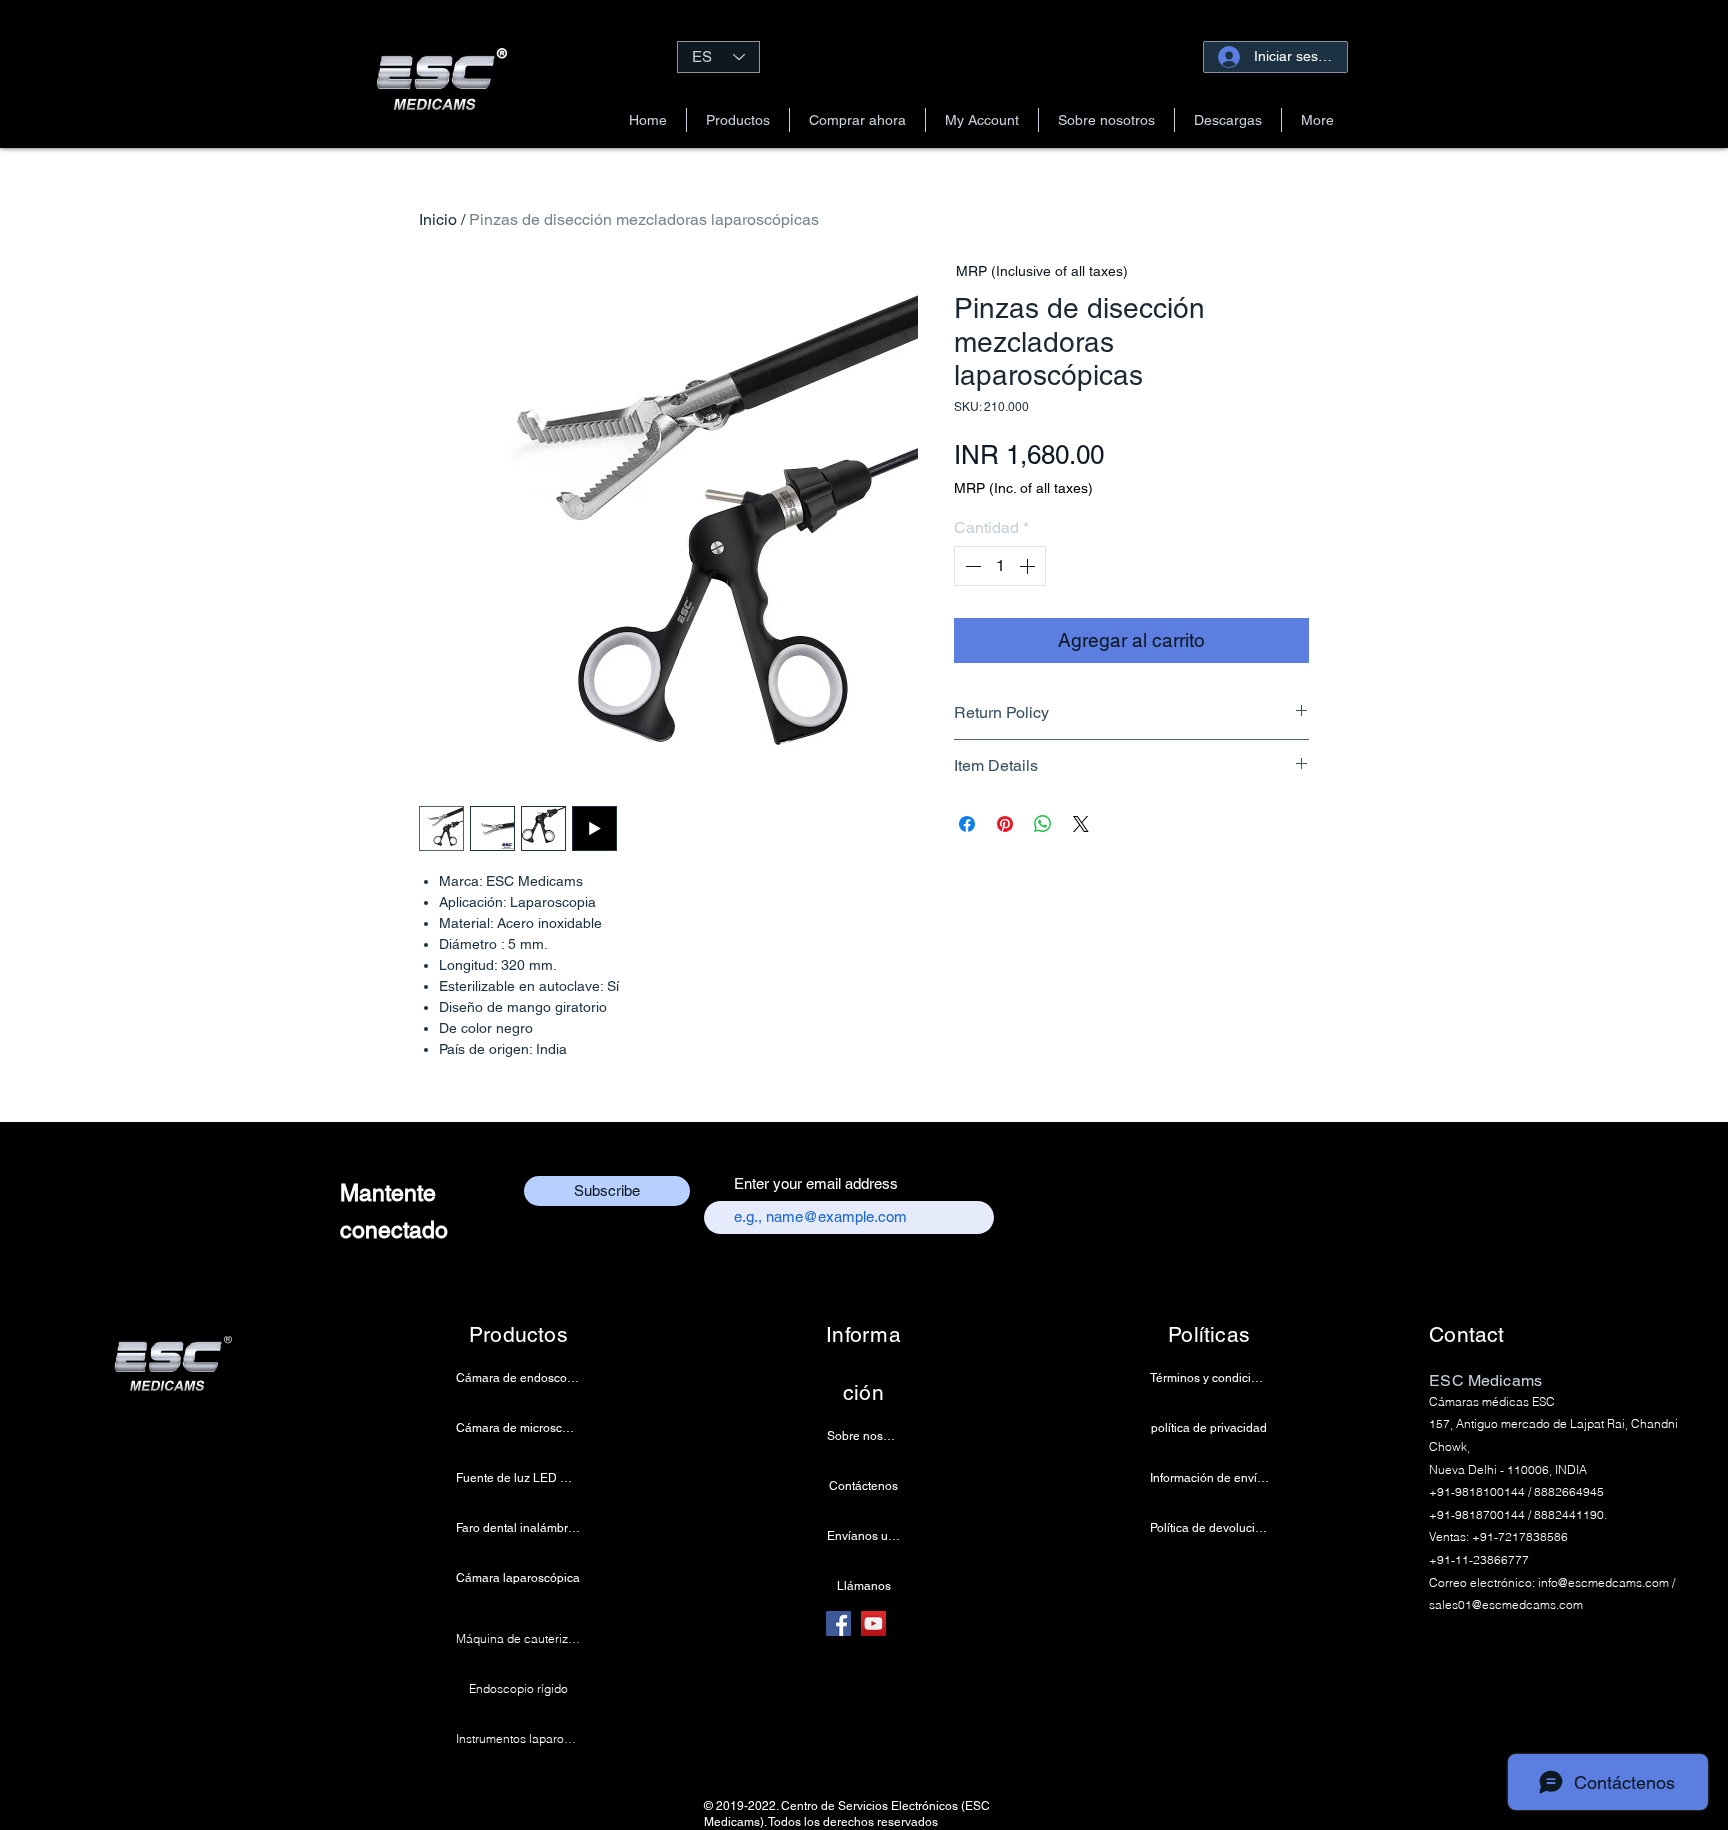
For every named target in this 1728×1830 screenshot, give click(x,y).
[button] (738, 120)
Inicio (438, 219)
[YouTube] (873, 1623)
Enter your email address (816, 1183)
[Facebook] (838, 1623)
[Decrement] (971, 566)
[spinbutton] (1000, 566)
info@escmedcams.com (1603, 1582)
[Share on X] (1081, 824)
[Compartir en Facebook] (967, 824)
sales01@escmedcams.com (1506, 1604)
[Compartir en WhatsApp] (1043, 824)
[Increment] (1029, 566)
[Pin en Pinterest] (1005, 824)
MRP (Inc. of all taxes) (1023, 488)
